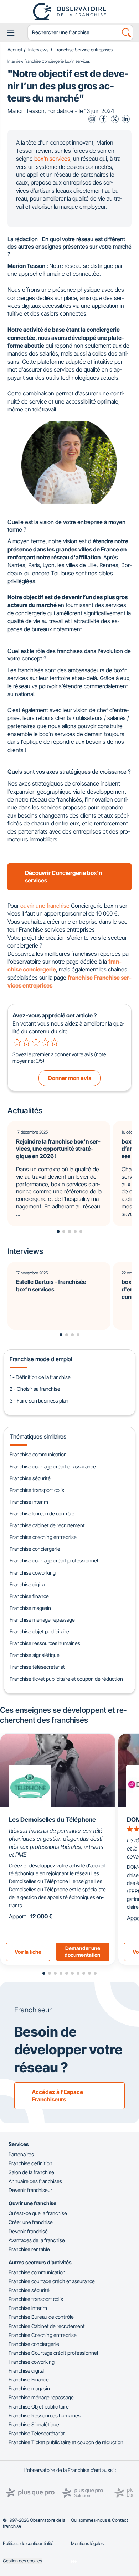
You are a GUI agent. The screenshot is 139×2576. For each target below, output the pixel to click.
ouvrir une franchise (45, 906)
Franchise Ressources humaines (45, 2416)
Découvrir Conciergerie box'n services (63, 877)
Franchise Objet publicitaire (39, 2407)
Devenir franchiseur (30, 2190)
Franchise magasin (30, 1608)
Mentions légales (87, 2543)
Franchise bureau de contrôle (42, 1514)
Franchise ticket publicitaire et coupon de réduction (66, 1679)
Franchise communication (38, 1454)
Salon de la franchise (31, 2172)
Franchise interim (29, 1502)
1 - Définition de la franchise (40, 1377)
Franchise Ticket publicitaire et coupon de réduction (66, 2442)
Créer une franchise (31, 2222)
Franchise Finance (29, 2380)
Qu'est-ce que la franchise (38, 2213)
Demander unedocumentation (83, 1952)
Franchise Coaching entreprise (43, 2335)
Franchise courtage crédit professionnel (54, 1561)
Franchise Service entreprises (84, 50)
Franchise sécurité (30, 1478)
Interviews (38, 50)
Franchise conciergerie (35, 1549)
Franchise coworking (33, 1573)
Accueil (15, 50)
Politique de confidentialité (28, 2543)
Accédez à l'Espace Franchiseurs (57, 2096)
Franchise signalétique (35, 1655)
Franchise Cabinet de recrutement (47, 2326)
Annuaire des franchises (35, 2181)
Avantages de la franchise (37, 2240)
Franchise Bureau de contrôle (41, 2317)
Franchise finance (29, 1596)
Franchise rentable (29, 2249)
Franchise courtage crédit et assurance (53, 1466)
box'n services (52, 159)
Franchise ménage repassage (42, 1620)
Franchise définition (30, 2163)
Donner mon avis (70, 1078)
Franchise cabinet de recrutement (47, 1525)
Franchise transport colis (37, 1490)
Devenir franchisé (28, 2231)
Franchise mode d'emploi (41, 1359)
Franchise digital (28, 1584)
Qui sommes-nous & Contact (99, 2520)
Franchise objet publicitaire (39, 1631)
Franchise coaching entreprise (43, 1537)
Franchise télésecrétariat (37, 1667)
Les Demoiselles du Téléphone (52, 1820)
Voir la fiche (28, 1952)
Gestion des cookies (22, 2561)
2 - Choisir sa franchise (35, 1389)
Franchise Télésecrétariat (37, 2433)
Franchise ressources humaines (45, 1643)
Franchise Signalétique (34, 2424)
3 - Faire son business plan (39, 1401)
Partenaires (21, 2154)
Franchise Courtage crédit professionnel (53, 2353)
